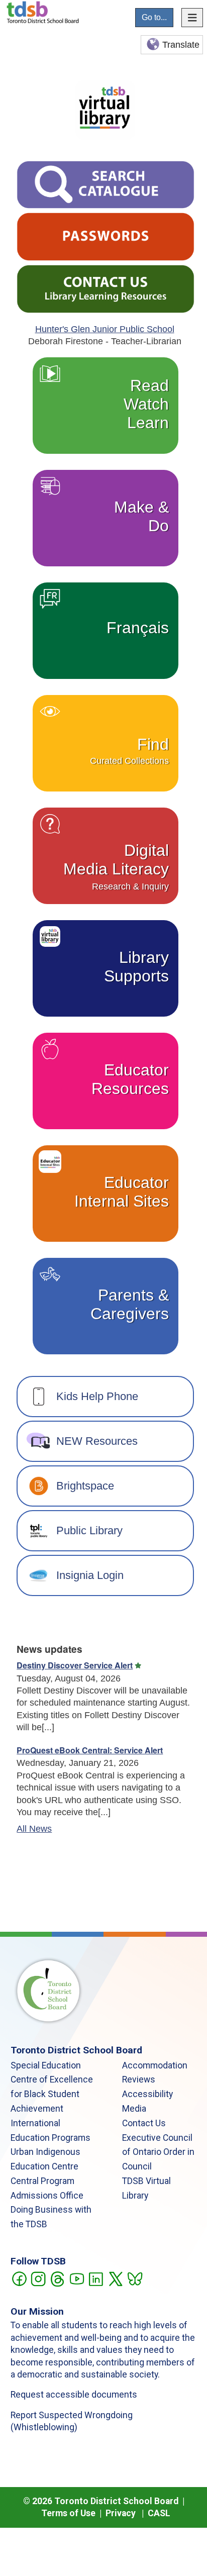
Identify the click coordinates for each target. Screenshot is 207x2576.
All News (34, 1829)
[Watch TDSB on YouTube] (77, 2278)
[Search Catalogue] (106, 184)
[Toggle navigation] (192, 18)
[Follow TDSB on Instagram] (38, 2278)
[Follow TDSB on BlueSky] (134, 2278)
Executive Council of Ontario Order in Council (158, 2152)
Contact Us (144, 2123)
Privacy (121, 2513)
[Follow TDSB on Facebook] (19, 2278)
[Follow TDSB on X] (115, 2278)
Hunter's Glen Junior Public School (105, 329)
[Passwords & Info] (106, 236)
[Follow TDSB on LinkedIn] (96, 2278)
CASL (159, 2513)
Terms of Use (68, 2513)
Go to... (154, 17)
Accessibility (147, 2094)
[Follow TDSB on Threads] (57, 2278)
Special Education (46, 2065)
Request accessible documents (74, 2395)
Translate (181, 45)
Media (134, 2109)
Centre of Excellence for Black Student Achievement (52, 2094)
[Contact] (106, 288)
